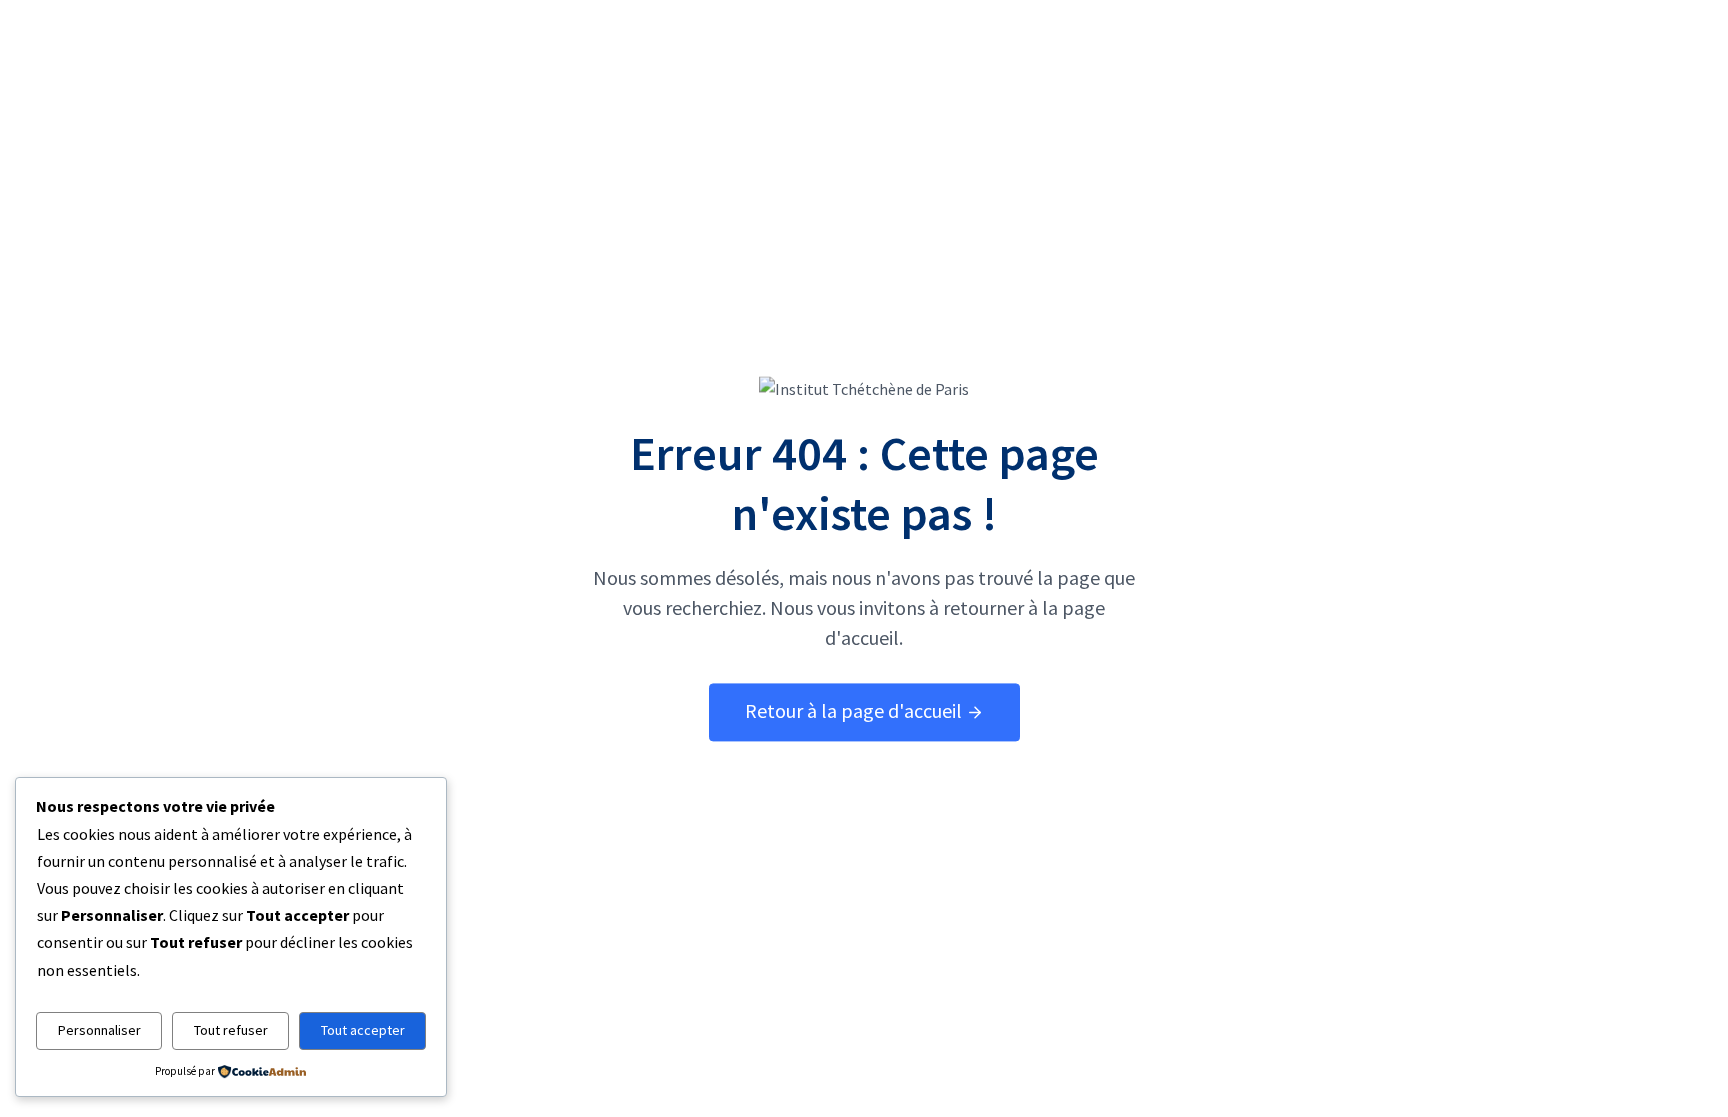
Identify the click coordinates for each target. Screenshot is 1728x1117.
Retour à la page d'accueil (855, 710)
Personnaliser (99, 1030)
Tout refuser (231, 1030)
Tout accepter (363, 1030)
